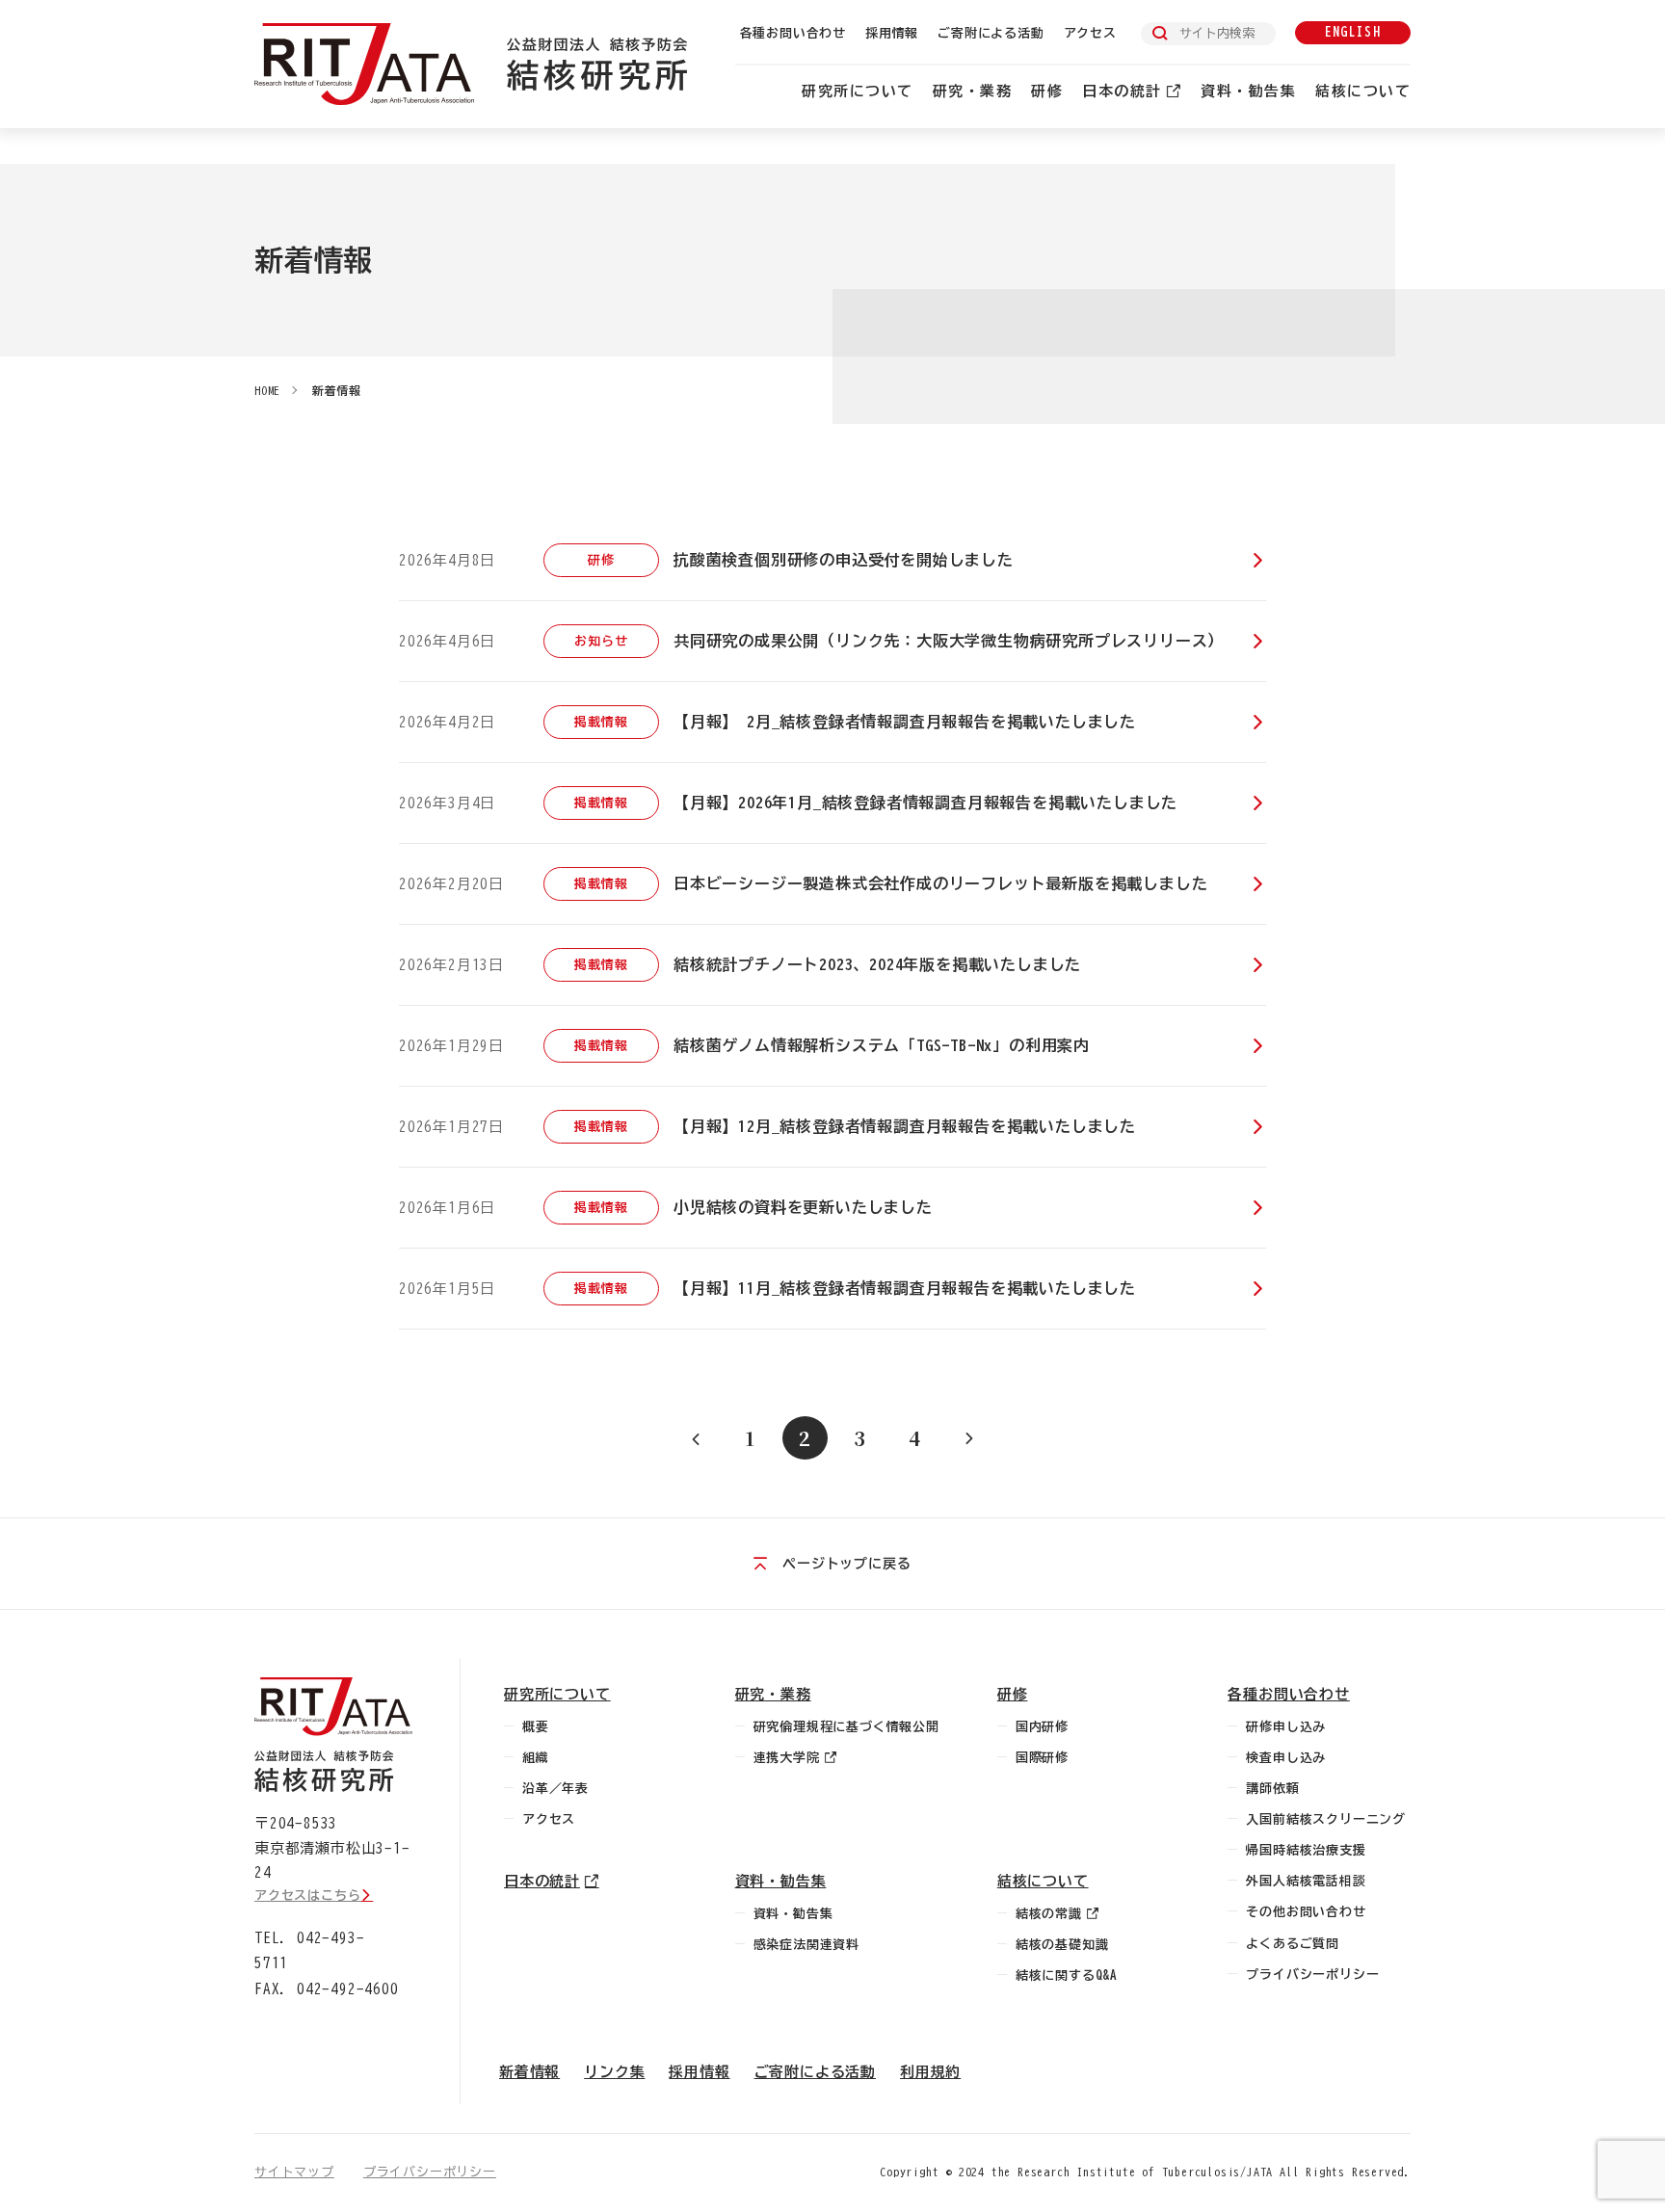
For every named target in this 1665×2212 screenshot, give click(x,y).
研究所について (858, 91)
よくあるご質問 (1293, 1944)
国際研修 (1042, 1758)
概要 (536, 1727)
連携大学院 (787, 1758)
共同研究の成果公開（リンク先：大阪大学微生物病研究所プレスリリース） (949, 641)
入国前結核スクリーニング (1326, 1819)
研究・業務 (973, 91)
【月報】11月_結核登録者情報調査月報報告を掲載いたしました (905, 1288)
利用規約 (930, 2072)
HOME (267, 390)
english (1353, 32)
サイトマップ (294, 2172)
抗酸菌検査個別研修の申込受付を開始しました (844, 560)
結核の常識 (1049, 1914)
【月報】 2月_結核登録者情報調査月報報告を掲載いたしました (905, 722)
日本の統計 (1122, 91)
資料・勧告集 (1248, 91)
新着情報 (337, 390)
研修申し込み (1286, 1727)
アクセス (1090, 33)
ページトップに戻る (846, 1564)
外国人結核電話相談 (1306, 1881)
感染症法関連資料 (806, 1945)
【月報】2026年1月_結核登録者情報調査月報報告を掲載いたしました (925, 803)
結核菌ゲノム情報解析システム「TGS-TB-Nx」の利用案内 (882, 1045)
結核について (1363, 91)
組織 (536, 1758)
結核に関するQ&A (1067, 1975)
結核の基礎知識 (1062, 1945)
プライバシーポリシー (1312, 1975)
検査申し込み (1286, 1758)
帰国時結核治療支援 (1306, 1850)
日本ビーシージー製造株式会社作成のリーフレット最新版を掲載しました (940, 883)
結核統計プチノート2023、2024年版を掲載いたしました (877, 964)
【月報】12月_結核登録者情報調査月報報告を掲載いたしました (905, 1126)
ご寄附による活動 (991, 33)
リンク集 (614, 2072)
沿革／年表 (555, 1789)
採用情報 (892, 33)
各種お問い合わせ (793, 33)
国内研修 (1042, 1727)
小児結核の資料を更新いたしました (803, 1207)
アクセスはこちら (307, 1896)
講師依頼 (1272, 1789)
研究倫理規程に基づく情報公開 (846, 1727)
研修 (1047, 91)
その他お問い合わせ (1306, 1912)
